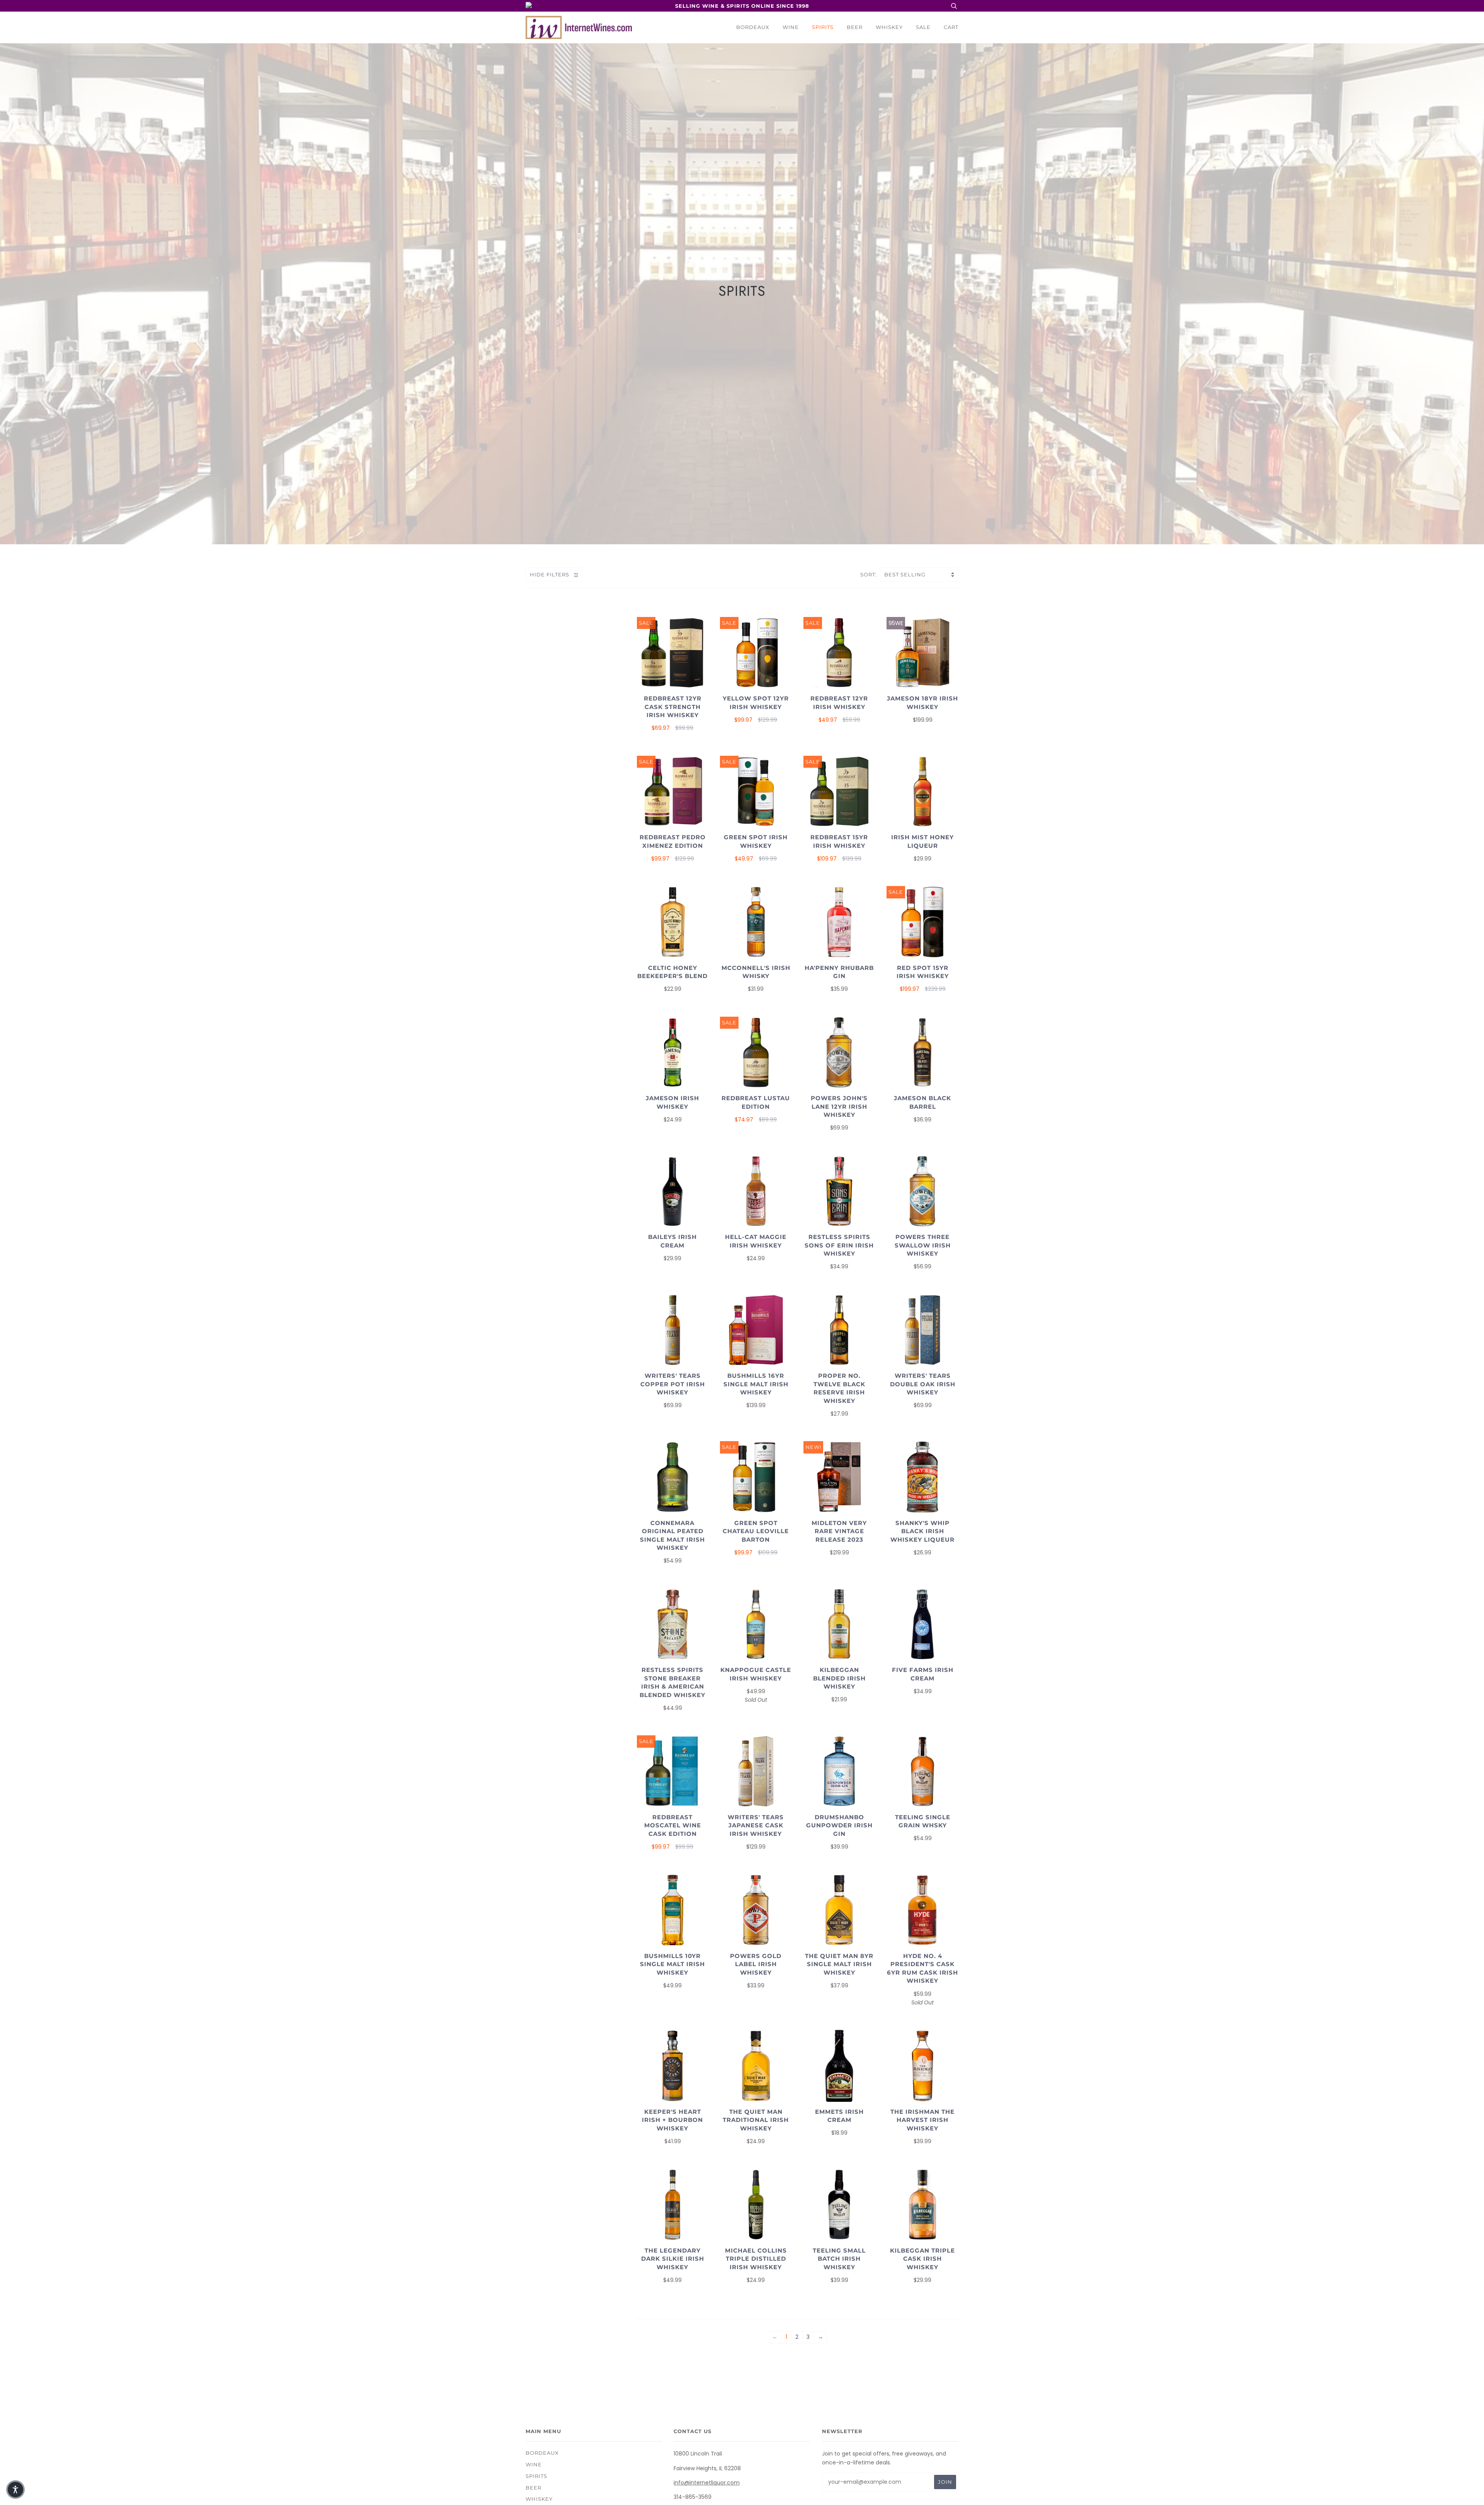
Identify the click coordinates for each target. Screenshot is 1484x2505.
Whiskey (889, 27)
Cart (951, 27)
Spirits (823, 27)
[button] (15, 2490)
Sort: (869, 574)
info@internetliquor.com (707, 2483)
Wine (791, 27)
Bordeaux (753, 27)
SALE (923, 27)
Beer (855, 27)
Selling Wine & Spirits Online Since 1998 (742, 6)
